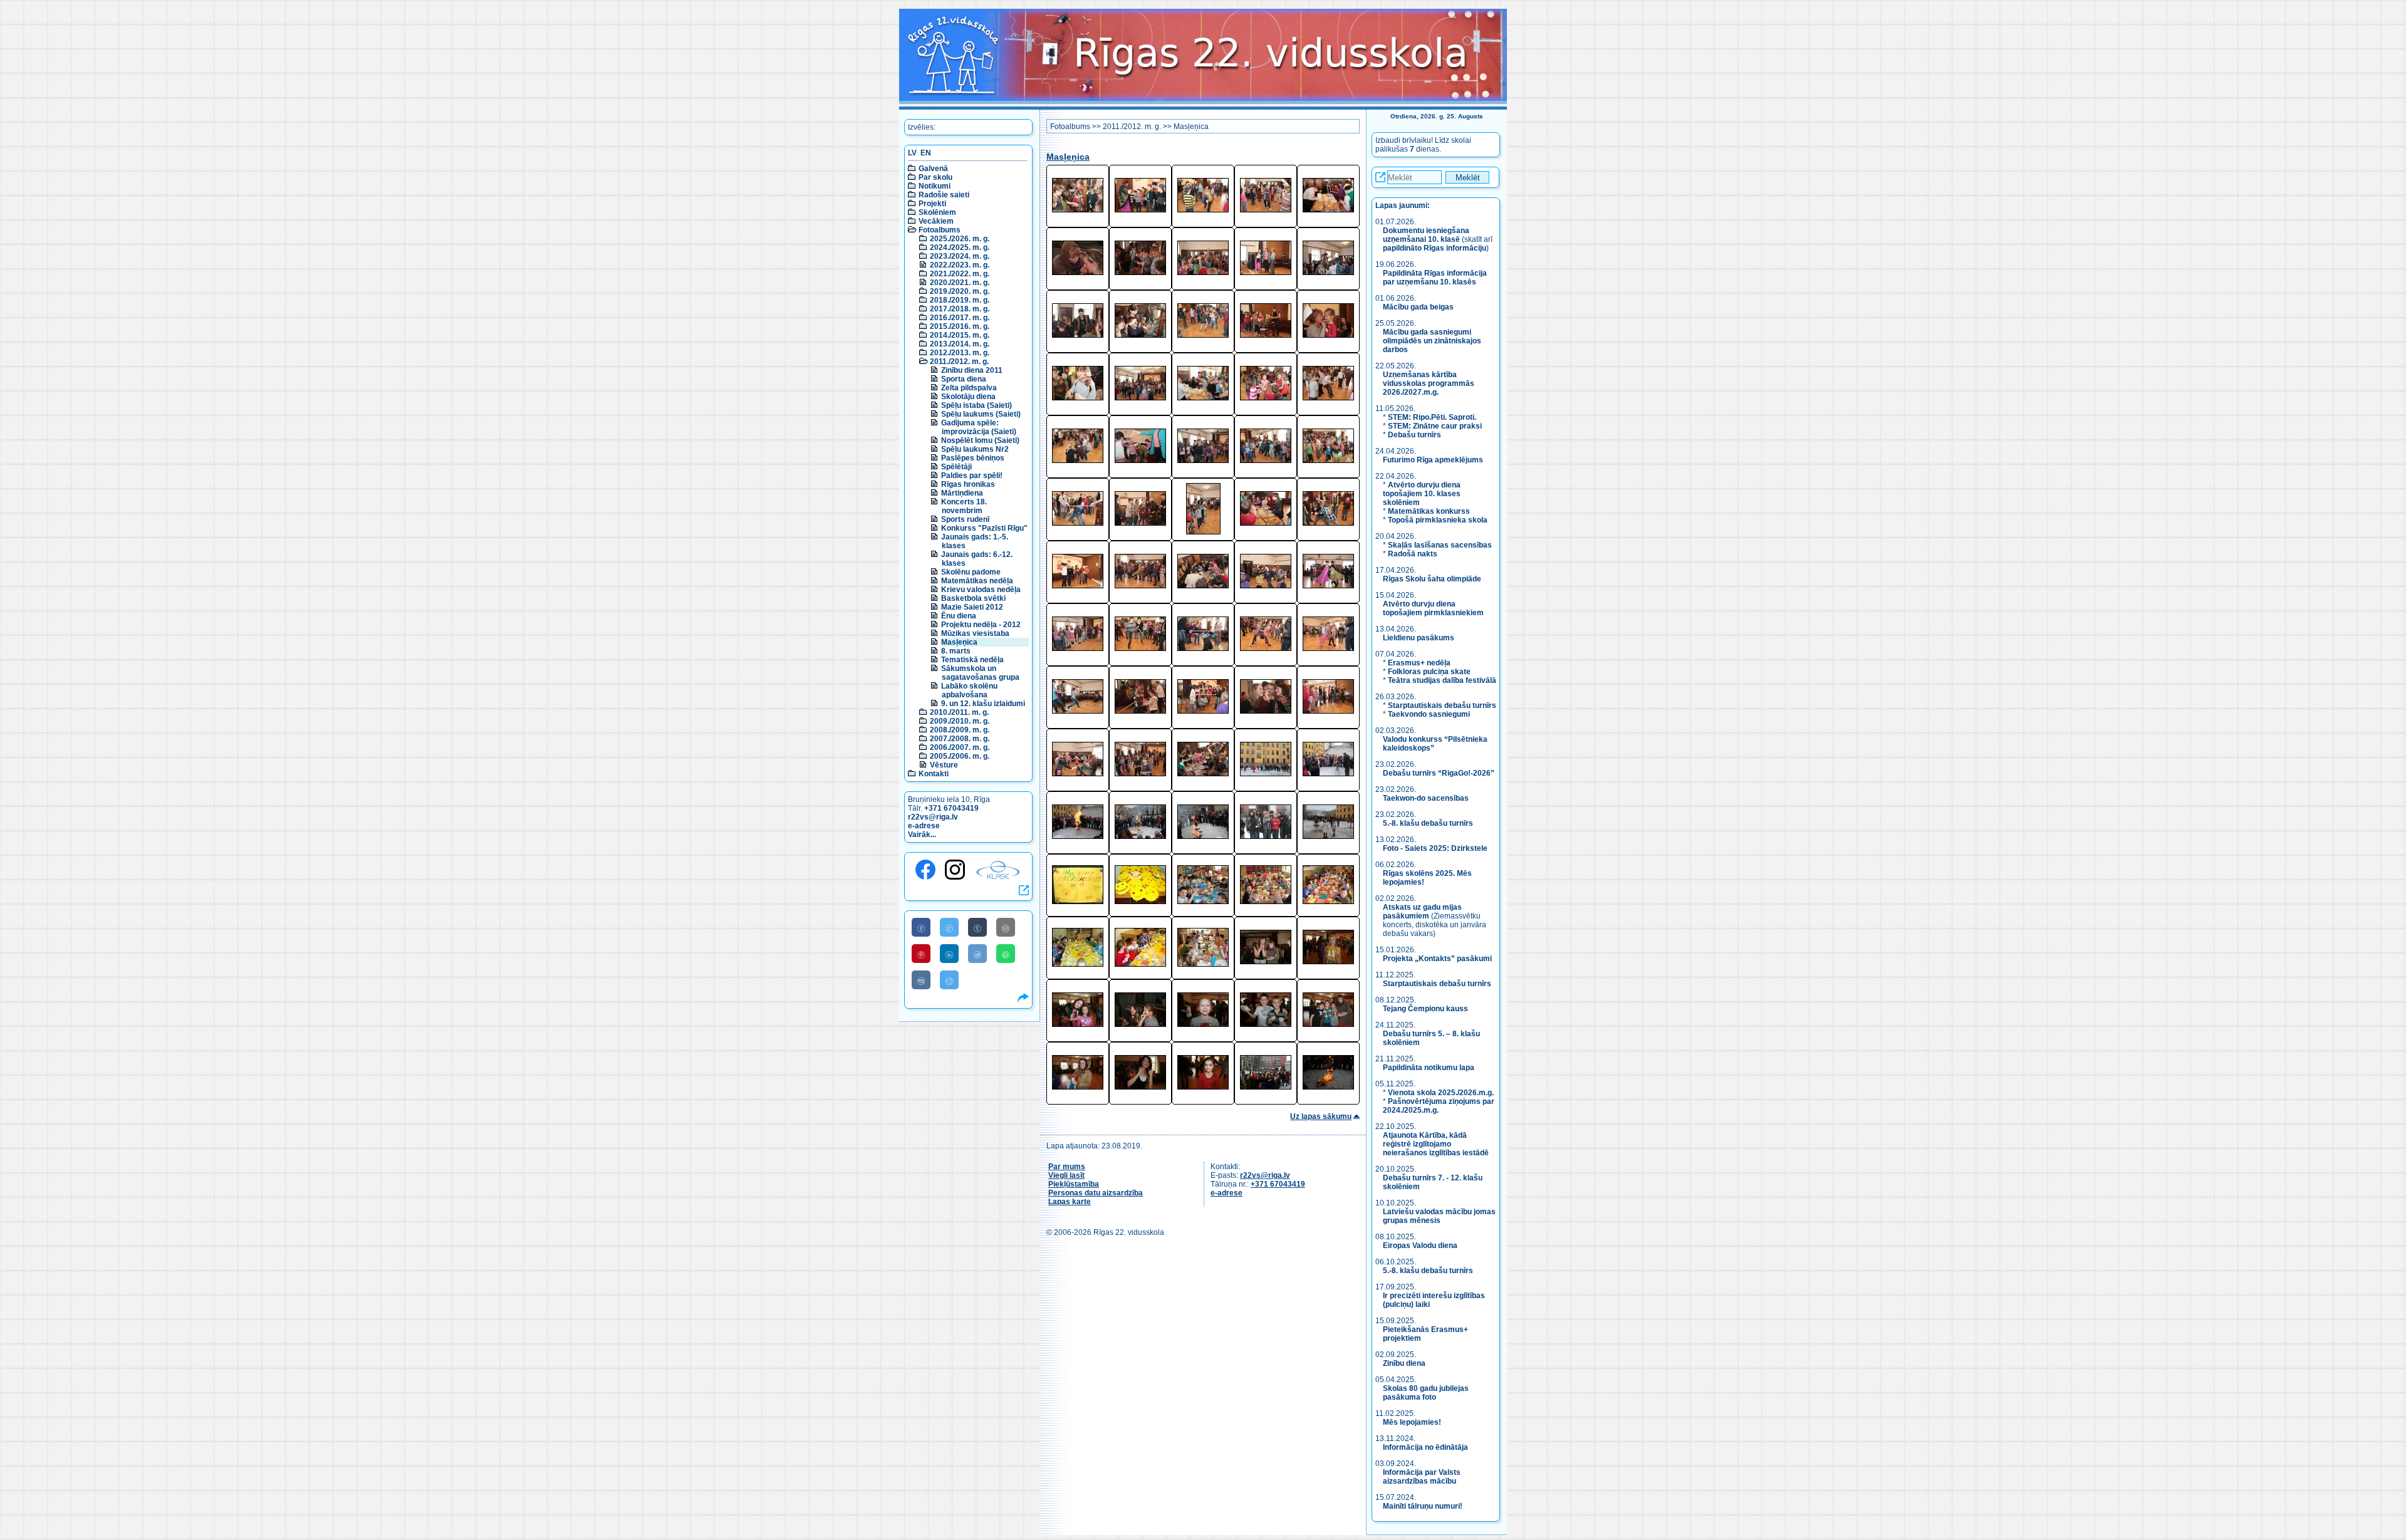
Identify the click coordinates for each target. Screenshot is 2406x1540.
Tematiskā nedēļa (972, 660)
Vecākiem (936, 221)
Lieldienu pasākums (1419, 638)
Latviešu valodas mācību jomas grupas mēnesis (1439, 1216)
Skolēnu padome (971, 572)
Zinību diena (1404, 1363)
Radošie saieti (944, 195)
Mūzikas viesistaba (975, 633)
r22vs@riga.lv (933, 817)
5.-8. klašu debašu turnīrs (1429, 823)
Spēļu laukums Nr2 (975, 449)
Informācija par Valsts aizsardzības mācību (1422, 1477)
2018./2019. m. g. (960, 300)
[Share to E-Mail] (1006, 927)
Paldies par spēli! (972, 476)
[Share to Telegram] (949, 980)
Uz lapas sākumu (1321, 1116)
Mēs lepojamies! (1412, 1422)
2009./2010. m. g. (960, 721)
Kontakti (934, 774)
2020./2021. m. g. (960, 283)
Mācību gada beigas (1419, 307)
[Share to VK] (921, 980)
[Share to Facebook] (921, 927)
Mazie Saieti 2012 (972, 607)
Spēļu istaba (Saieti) (976, 405)
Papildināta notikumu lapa (1429, 1068)
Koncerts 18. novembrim (964, 506)
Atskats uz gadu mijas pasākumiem (1422, 912)
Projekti (932, 204)
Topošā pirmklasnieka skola (1438, 520)
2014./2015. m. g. (960, 335)
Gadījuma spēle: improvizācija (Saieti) (979, 427)
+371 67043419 (951, 808)
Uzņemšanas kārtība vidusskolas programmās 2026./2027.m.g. (1429, 383)
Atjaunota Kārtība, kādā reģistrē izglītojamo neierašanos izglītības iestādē (1436, 1144)
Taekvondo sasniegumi (1430, 714)
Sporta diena (964, 379)
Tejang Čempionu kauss (1425, 1009)
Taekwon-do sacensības (1426, 798)
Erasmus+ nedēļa (1419, 663)
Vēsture (944, 765)
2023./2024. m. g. (960, 256)
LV (912, 153)
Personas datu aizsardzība (1096, 1193)
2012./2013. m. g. (960, 353)
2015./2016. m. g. (960, 326)
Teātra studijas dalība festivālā (1442, 680)
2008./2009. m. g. (960, 730)
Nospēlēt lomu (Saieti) (980, 440)
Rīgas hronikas (968, 484)
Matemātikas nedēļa (977, 581)
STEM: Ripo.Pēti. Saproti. (1432, 417)
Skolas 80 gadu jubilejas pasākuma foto (1426, 1393)
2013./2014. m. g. (960, 344)
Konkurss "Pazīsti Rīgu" (984, 528)
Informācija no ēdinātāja (1425, 1447)
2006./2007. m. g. (960, 747)
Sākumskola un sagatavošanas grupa (980, 673)
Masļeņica (959, 642)
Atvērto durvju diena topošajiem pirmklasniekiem (1433, 608)
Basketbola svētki (973, 598)
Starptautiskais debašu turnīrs (1442, 705)
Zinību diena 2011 (972, 370)
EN (926, 153)
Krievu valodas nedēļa (981, 590)
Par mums (1067, 1167)
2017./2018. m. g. (960, 309)
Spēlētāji (956, 467)
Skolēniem (937, 212)
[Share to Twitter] (949, 927)
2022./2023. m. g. (960, 265)
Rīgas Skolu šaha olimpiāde (1432, 579)
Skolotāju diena (968, 397)
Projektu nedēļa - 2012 (981, 625)
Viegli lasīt (1066, 1175)
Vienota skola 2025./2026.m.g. (1441, 1093)
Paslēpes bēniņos (973, 458)
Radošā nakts (1413, 554)
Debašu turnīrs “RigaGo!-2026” (1439, 773)
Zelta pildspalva (969, 388)
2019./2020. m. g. (960, 291)
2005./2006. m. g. (960, 756)
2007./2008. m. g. (960, 739)
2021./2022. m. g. (960, 274)
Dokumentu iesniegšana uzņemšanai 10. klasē (1426, 235)
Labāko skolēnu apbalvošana (969, 690)
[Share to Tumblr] (977, 927)
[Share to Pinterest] (921, 954)
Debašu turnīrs (1414, 435)
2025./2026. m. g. (960, 239)
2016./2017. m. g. (960, 318)
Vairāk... (922, 835)
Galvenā (933, 169)
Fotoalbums (940, 230)
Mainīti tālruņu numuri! (1423, 1506)
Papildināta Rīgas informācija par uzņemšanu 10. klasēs (1435, 278)
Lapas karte (1070, 1202)
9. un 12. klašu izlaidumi (983, 704)
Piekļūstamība (1074, 1184)
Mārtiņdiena (962, 493)
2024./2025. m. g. (960, 247)
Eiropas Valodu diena (1420, 1246)
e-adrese (924, 826)
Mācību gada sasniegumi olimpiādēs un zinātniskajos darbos (1432, 341)
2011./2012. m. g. (959, 362)
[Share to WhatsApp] (1006, 954)
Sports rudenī (965, 519)
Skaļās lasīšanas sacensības (1440, 545)
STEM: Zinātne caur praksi (1435, 426)
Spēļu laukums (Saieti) (981, 414)
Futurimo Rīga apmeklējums (1433, 460)
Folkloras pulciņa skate (1429, 672)
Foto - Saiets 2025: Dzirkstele (1435, 848)
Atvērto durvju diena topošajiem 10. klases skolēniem (1422, 494)
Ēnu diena (959, 616)
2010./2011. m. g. (959, 712)
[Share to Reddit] (977, 954)
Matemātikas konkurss (1429, 511)
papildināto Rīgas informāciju (1435, 248)
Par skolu (935, 177)
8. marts (956, 651)
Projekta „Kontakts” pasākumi (1437, 959)
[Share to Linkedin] (949, 954)
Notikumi (935, 186)
